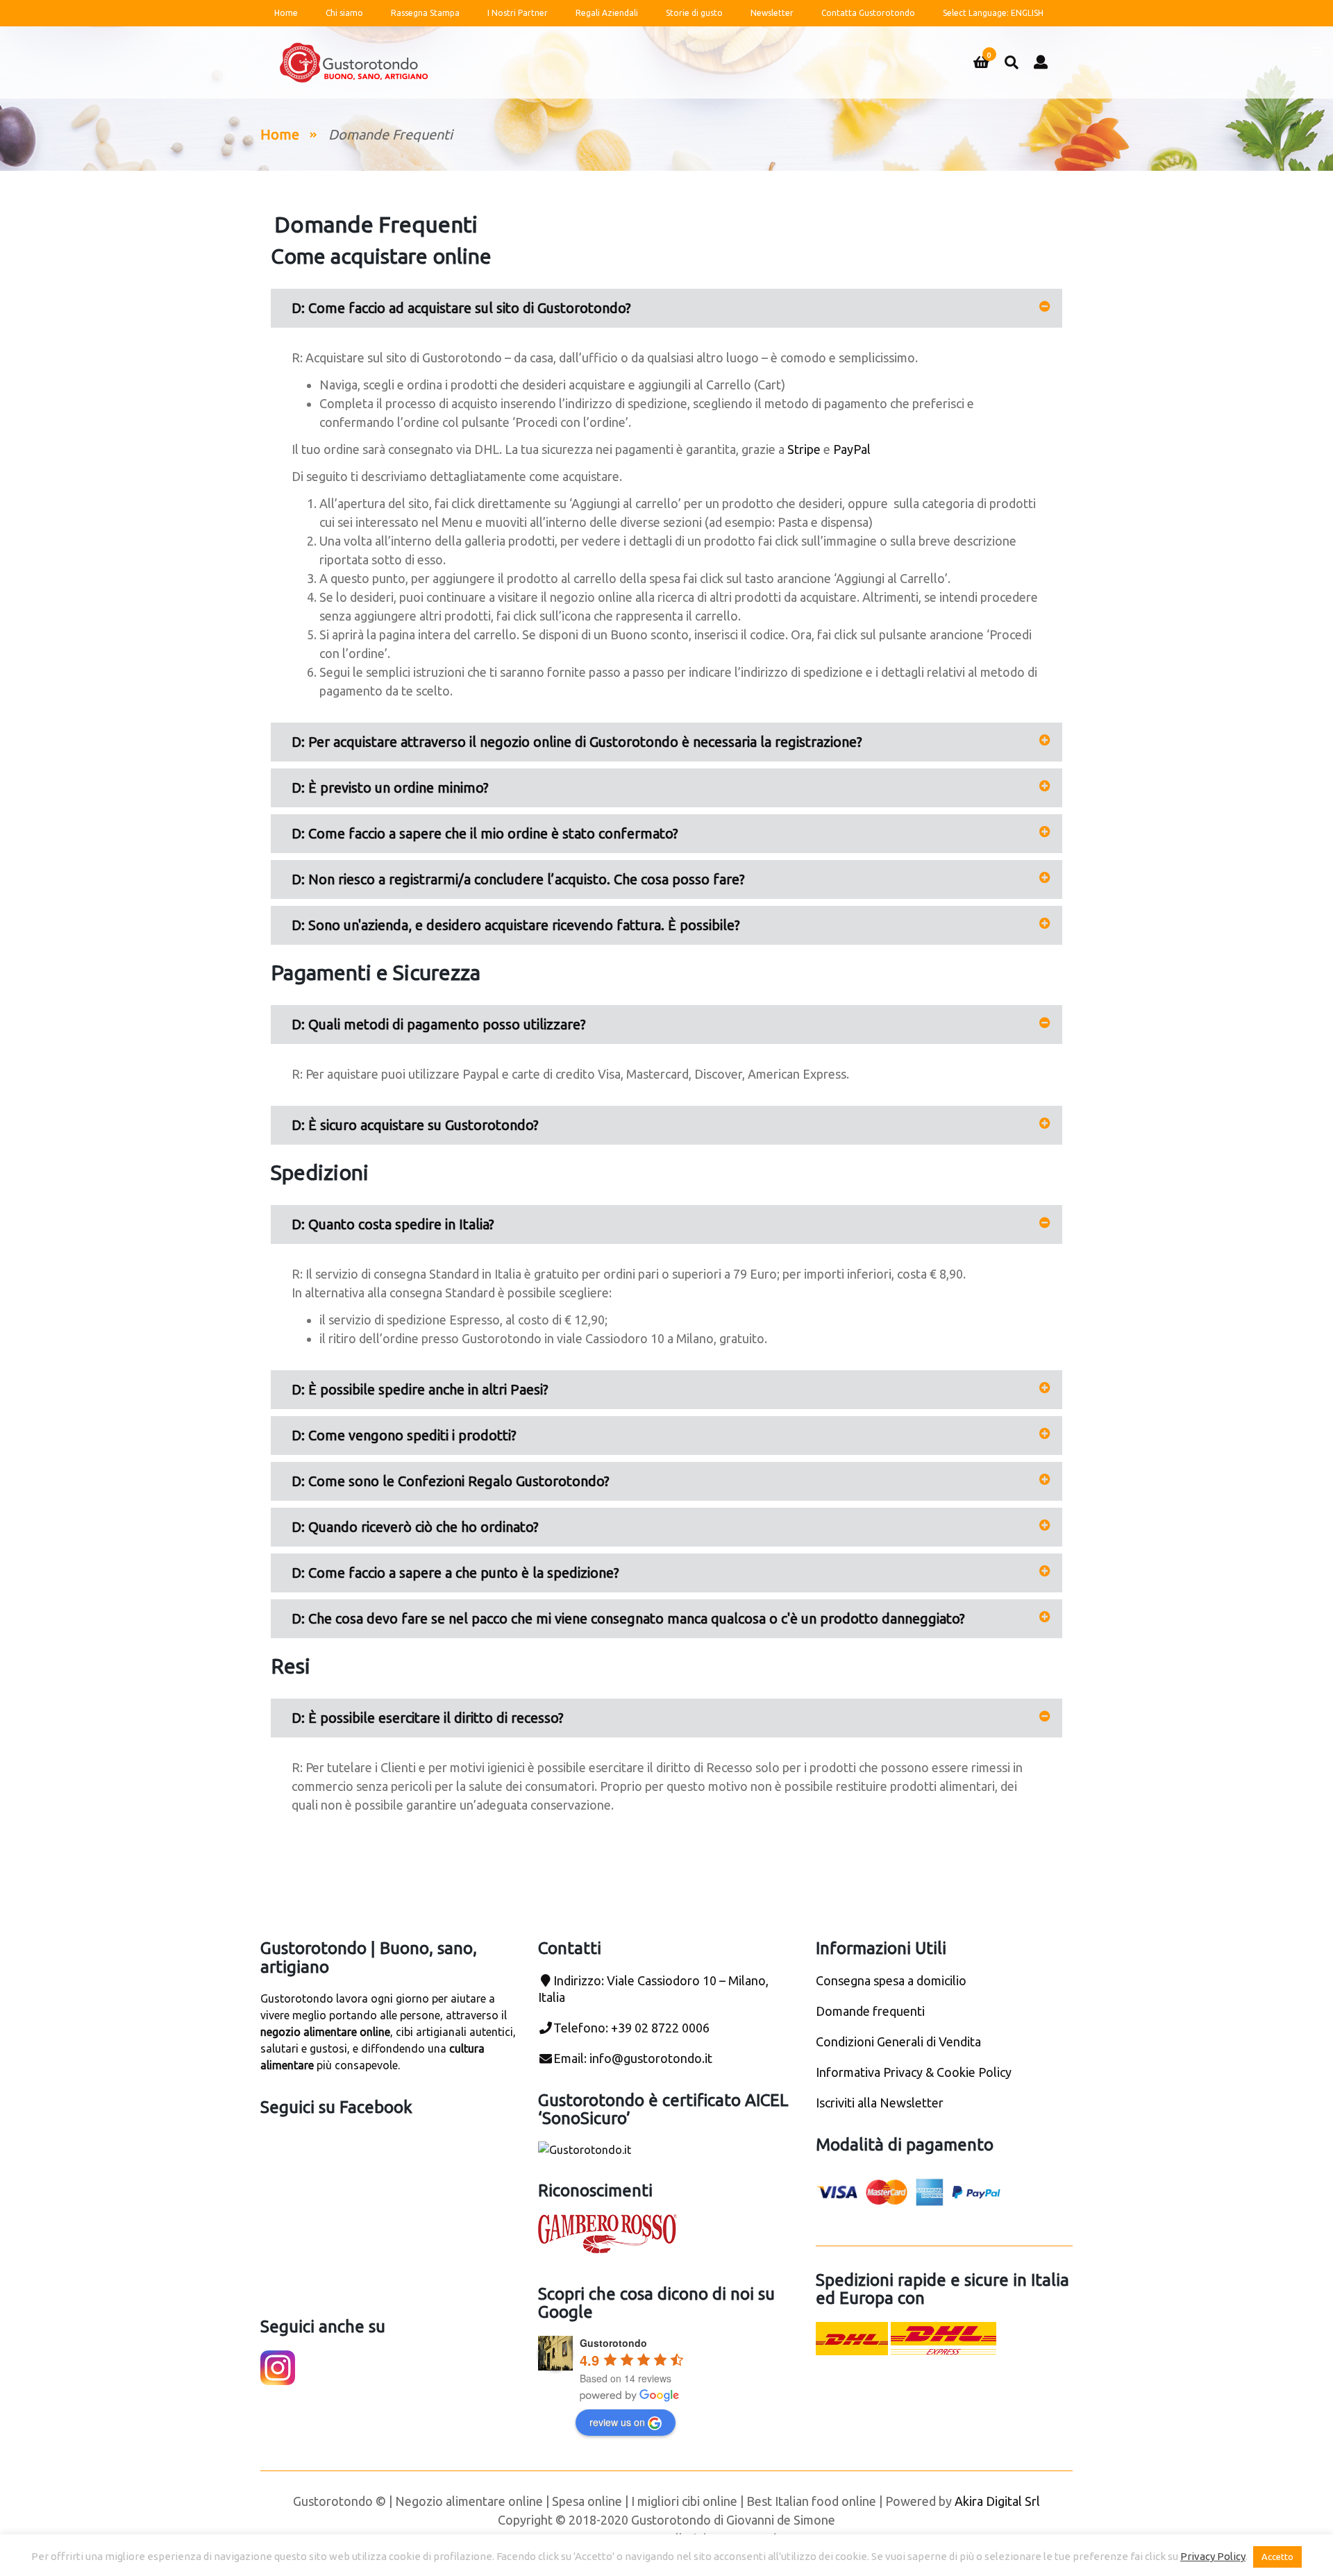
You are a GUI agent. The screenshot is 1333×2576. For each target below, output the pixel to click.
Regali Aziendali (607, 13)
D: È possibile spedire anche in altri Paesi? (420, 1389)
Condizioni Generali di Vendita (898, 2042)
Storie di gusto (694, 13)
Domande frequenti (870, 2011)
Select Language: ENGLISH (993, 13)
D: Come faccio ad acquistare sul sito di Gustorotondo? (461, 308)
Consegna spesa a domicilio (891, 1980)
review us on (617, 2422)
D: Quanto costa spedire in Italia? (393, 1224)
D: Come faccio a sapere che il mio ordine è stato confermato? (485, 833)
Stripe (804, 449)
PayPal (852, 449)
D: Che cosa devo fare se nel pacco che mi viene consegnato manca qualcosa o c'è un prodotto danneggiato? (628, 1618)
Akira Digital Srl (997, 2501)
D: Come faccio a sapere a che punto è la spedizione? (455, 1573)
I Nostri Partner (518, 13)
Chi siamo (344, 13)
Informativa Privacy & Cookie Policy (914, 2072)
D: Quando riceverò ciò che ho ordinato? (415, 1527)
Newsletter (772, 13)
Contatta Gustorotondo (868, 13)
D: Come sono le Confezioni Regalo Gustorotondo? (451, 1481)
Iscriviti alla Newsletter (880, 2103)
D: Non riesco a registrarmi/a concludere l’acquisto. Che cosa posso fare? (518, 879)
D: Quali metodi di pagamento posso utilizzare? (439, 1024)
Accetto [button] (1277, 2557)
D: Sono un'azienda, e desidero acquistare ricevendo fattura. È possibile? (516, 925)
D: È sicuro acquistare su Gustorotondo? (415, 1125)
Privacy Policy (1213, 2556)
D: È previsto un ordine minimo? (390, 788)
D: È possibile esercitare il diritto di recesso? (428, 1718)
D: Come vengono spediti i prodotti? (404, 1435)
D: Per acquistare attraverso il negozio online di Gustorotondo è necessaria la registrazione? (577, 742)
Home (286, 13)
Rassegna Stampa (425, 13)
